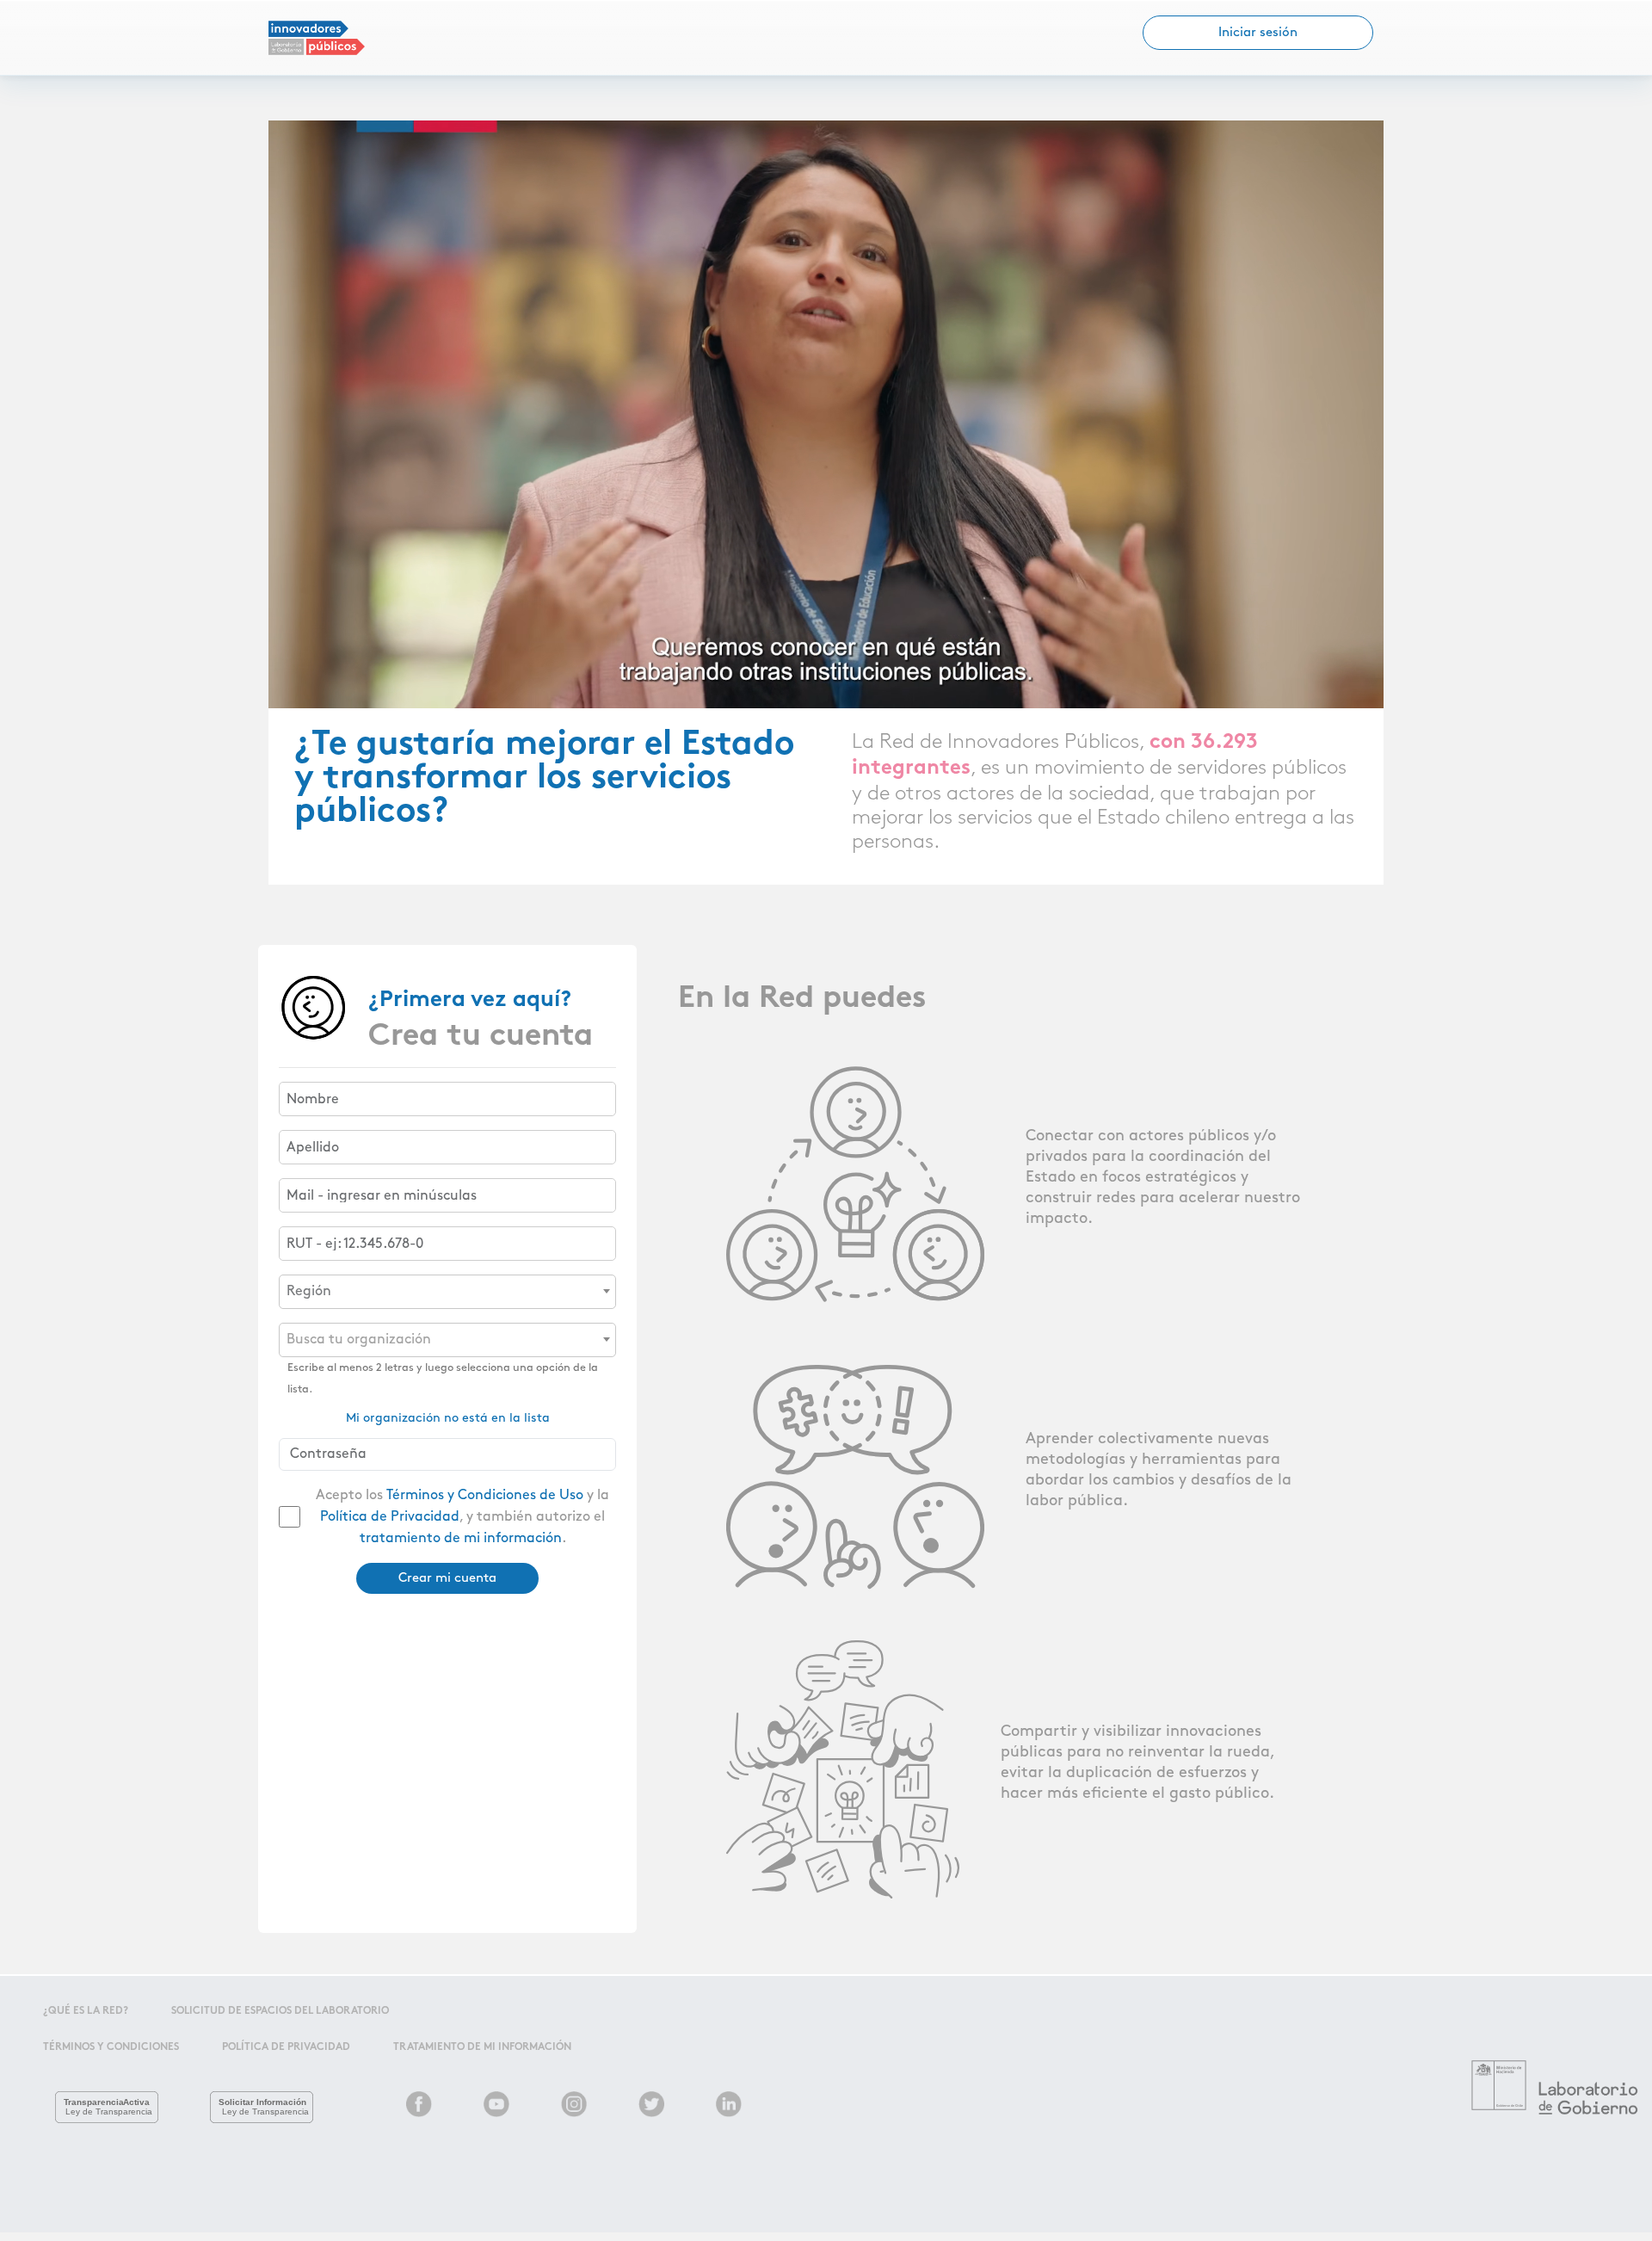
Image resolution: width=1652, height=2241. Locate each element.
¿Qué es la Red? (86, 2011)
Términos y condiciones (111, 2047)
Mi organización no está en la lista (448, 1418)
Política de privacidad (286, 2047)
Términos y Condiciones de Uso (485, 1495)
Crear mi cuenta (447, 1578)
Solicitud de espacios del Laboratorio (280, 2011)
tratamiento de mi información (461, 1538)
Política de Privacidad (390, 1517)
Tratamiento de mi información (482, 2047)
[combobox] (447, 1292)
